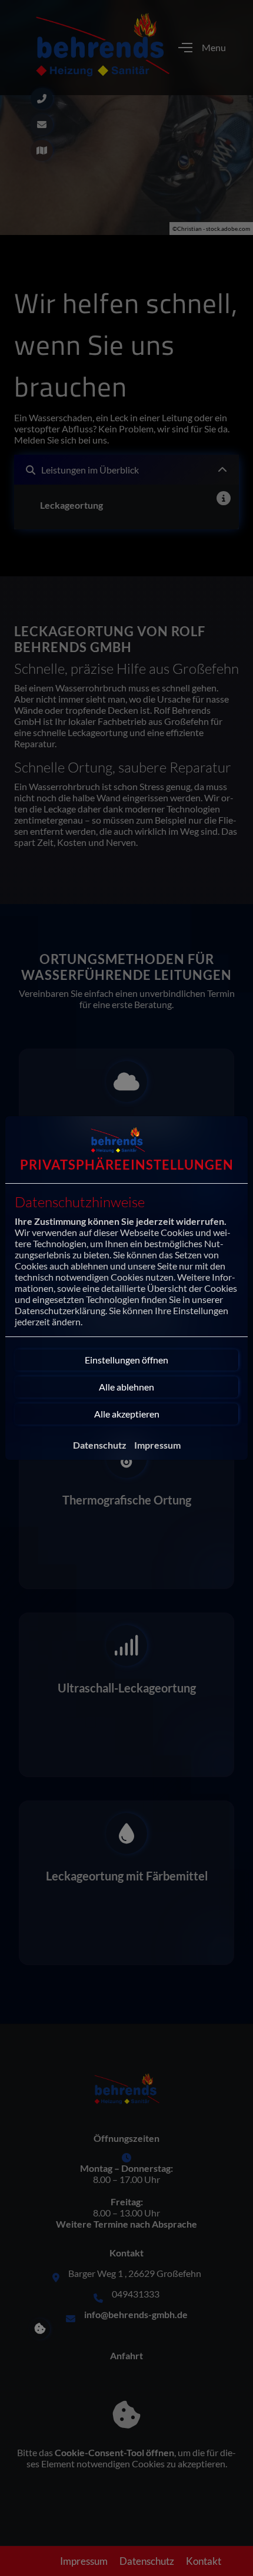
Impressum (157, 1445)
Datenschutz (100, 1445)
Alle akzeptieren (127, 1414)
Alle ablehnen (126, 1387)
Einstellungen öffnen (126, 1360)
